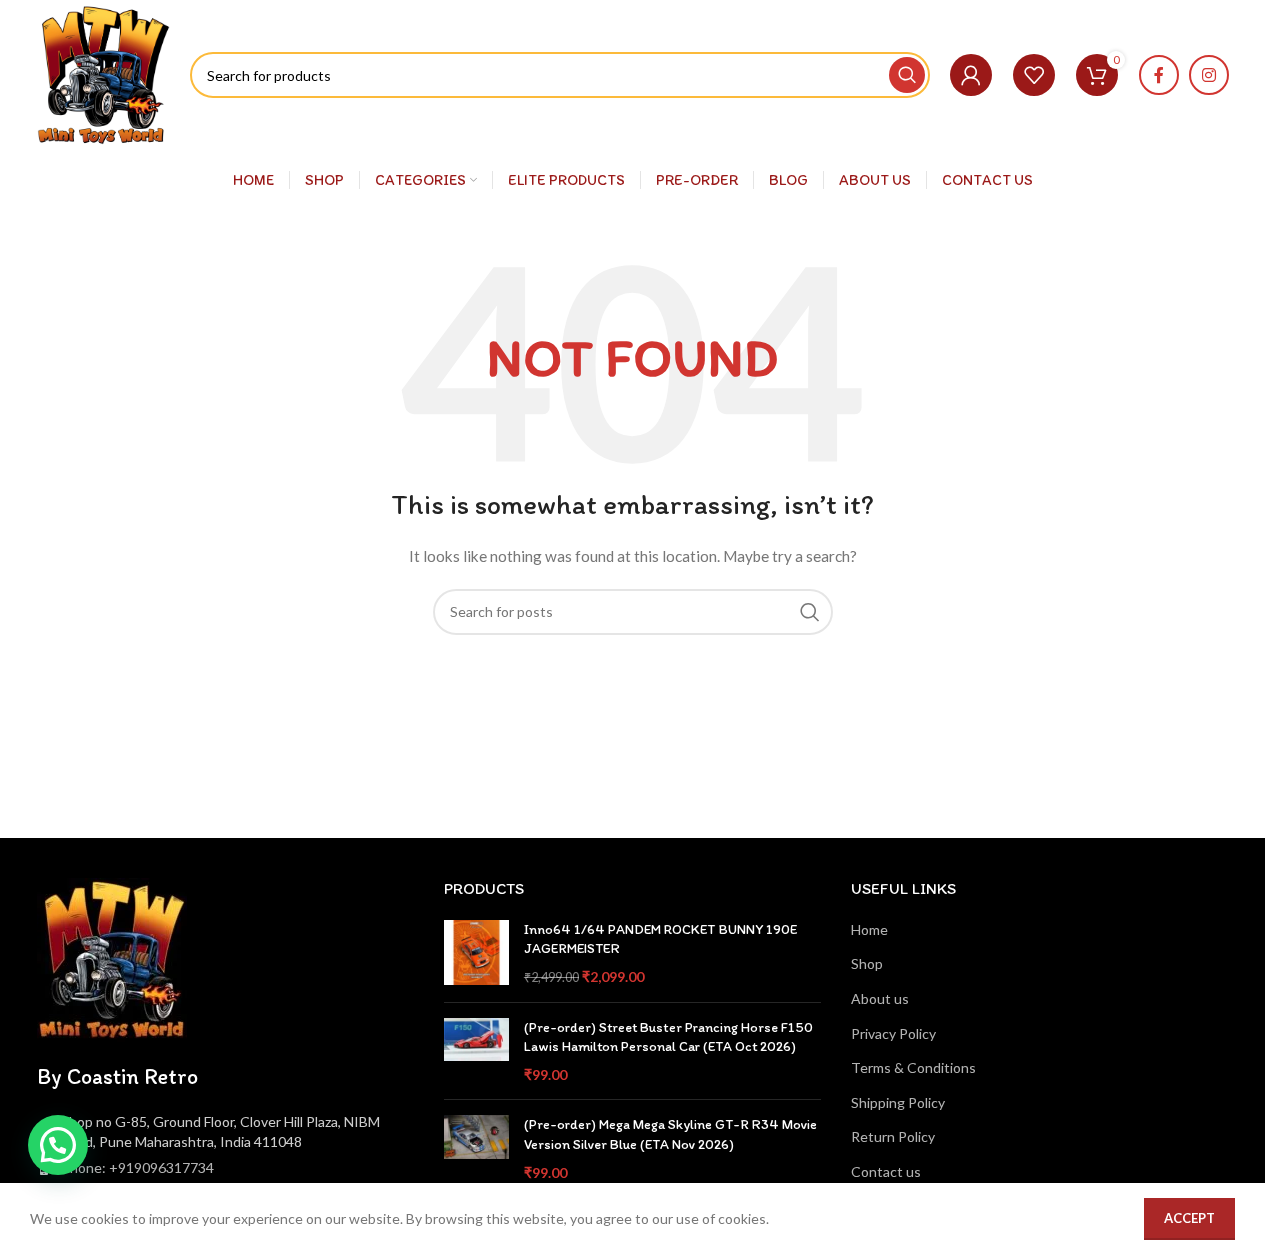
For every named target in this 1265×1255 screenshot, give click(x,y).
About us (880, 998)
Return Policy (893, 1136)
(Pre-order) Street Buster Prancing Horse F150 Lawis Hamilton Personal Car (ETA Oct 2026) (668, 1037)
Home (869, 929)
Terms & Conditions (913, 1067)
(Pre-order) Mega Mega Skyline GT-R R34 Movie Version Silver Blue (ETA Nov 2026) (670, 1134)
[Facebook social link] (1159, 75)
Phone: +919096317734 (137, 1167)
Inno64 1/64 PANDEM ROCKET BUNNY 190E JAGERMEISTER (660, 939)
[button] (58, 1145)
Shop (867, 963)
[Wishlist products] (1034, 75)
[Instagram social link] (1209, 75)
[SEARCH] (907, 75)
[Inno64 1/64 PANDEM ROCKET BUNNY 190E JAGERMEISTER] (476, 953)
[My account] (971, 75)
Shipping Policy (898, 1102)
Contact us (886, 1171)
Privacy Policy (893, 1033)
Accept (1189, 1218)
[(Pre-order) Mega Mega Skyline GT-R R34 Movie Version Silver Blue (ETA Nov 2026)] (476, 1148)
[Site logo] (104, 73)
